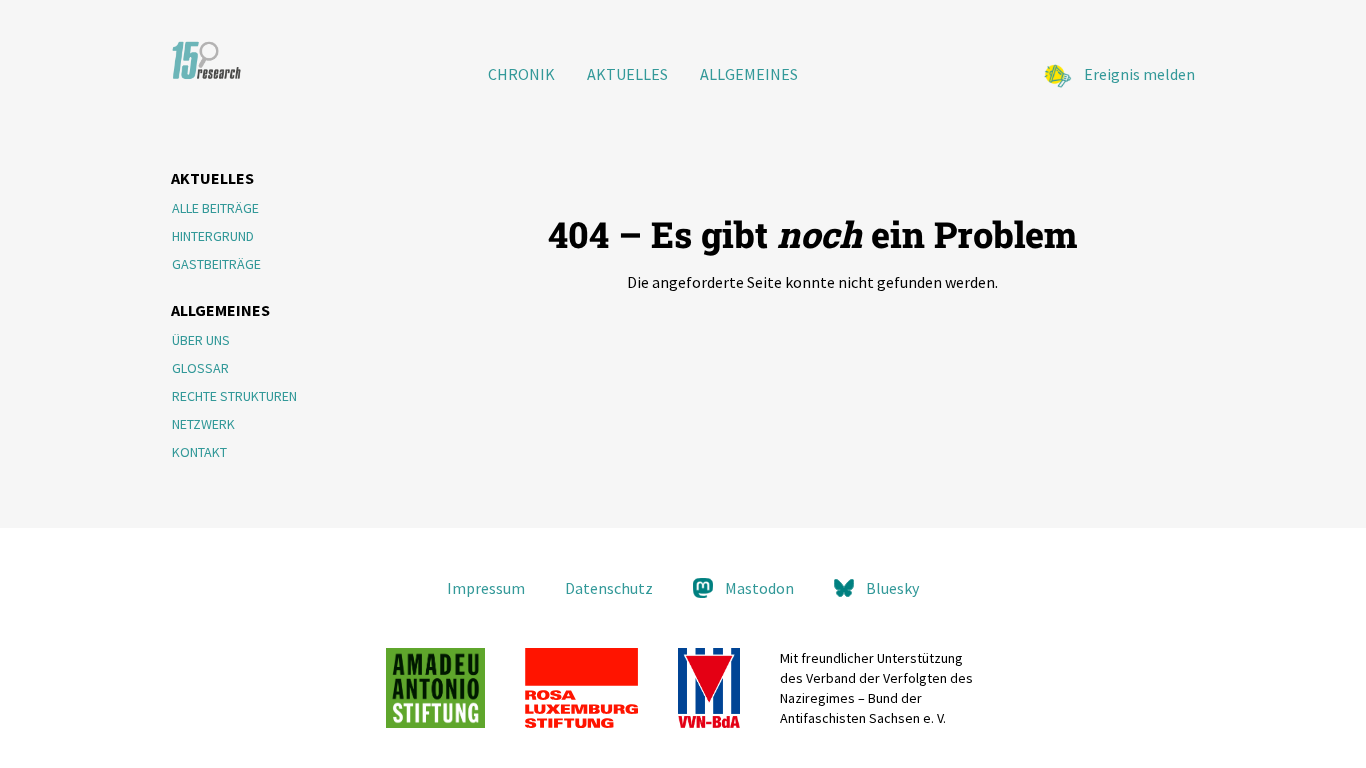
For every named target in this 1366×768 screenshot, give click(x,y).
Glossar (200, 368)
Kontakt (199, 452)
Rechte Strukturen (234, 396)
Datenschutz (609, 588)
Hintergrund (213, 236)
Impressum (486, 588)
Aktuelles (627, 74)
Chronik (521, 74)
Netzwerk (203, 424)
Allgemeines (749, 74)
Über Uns (201, 340)
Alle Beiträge (215, 208)
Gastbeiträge (216, 264)
